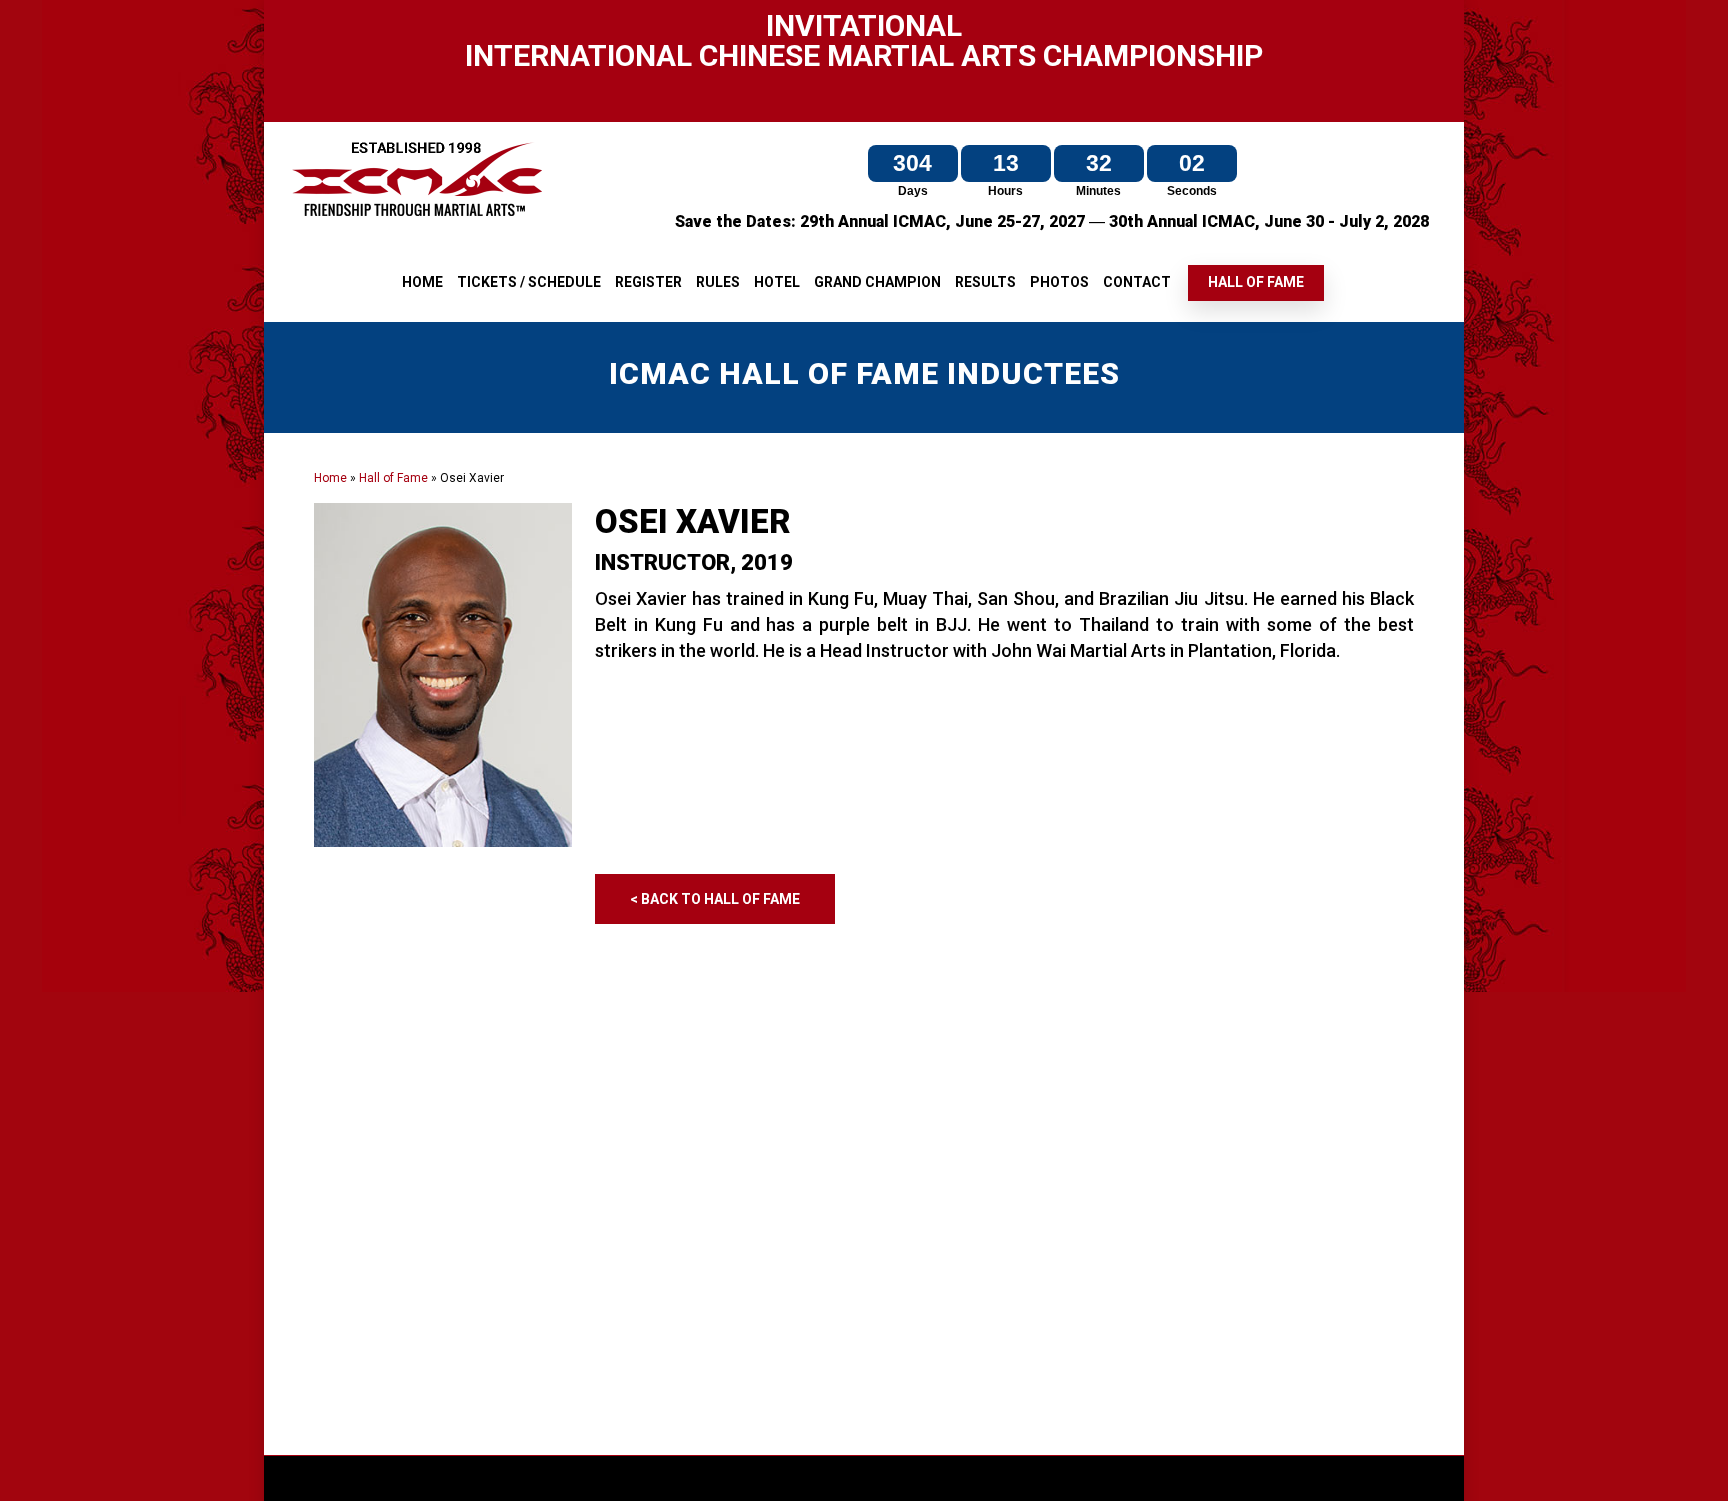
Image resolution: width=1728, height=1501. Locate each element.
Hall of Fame (393, 478)
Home (330, 478)
